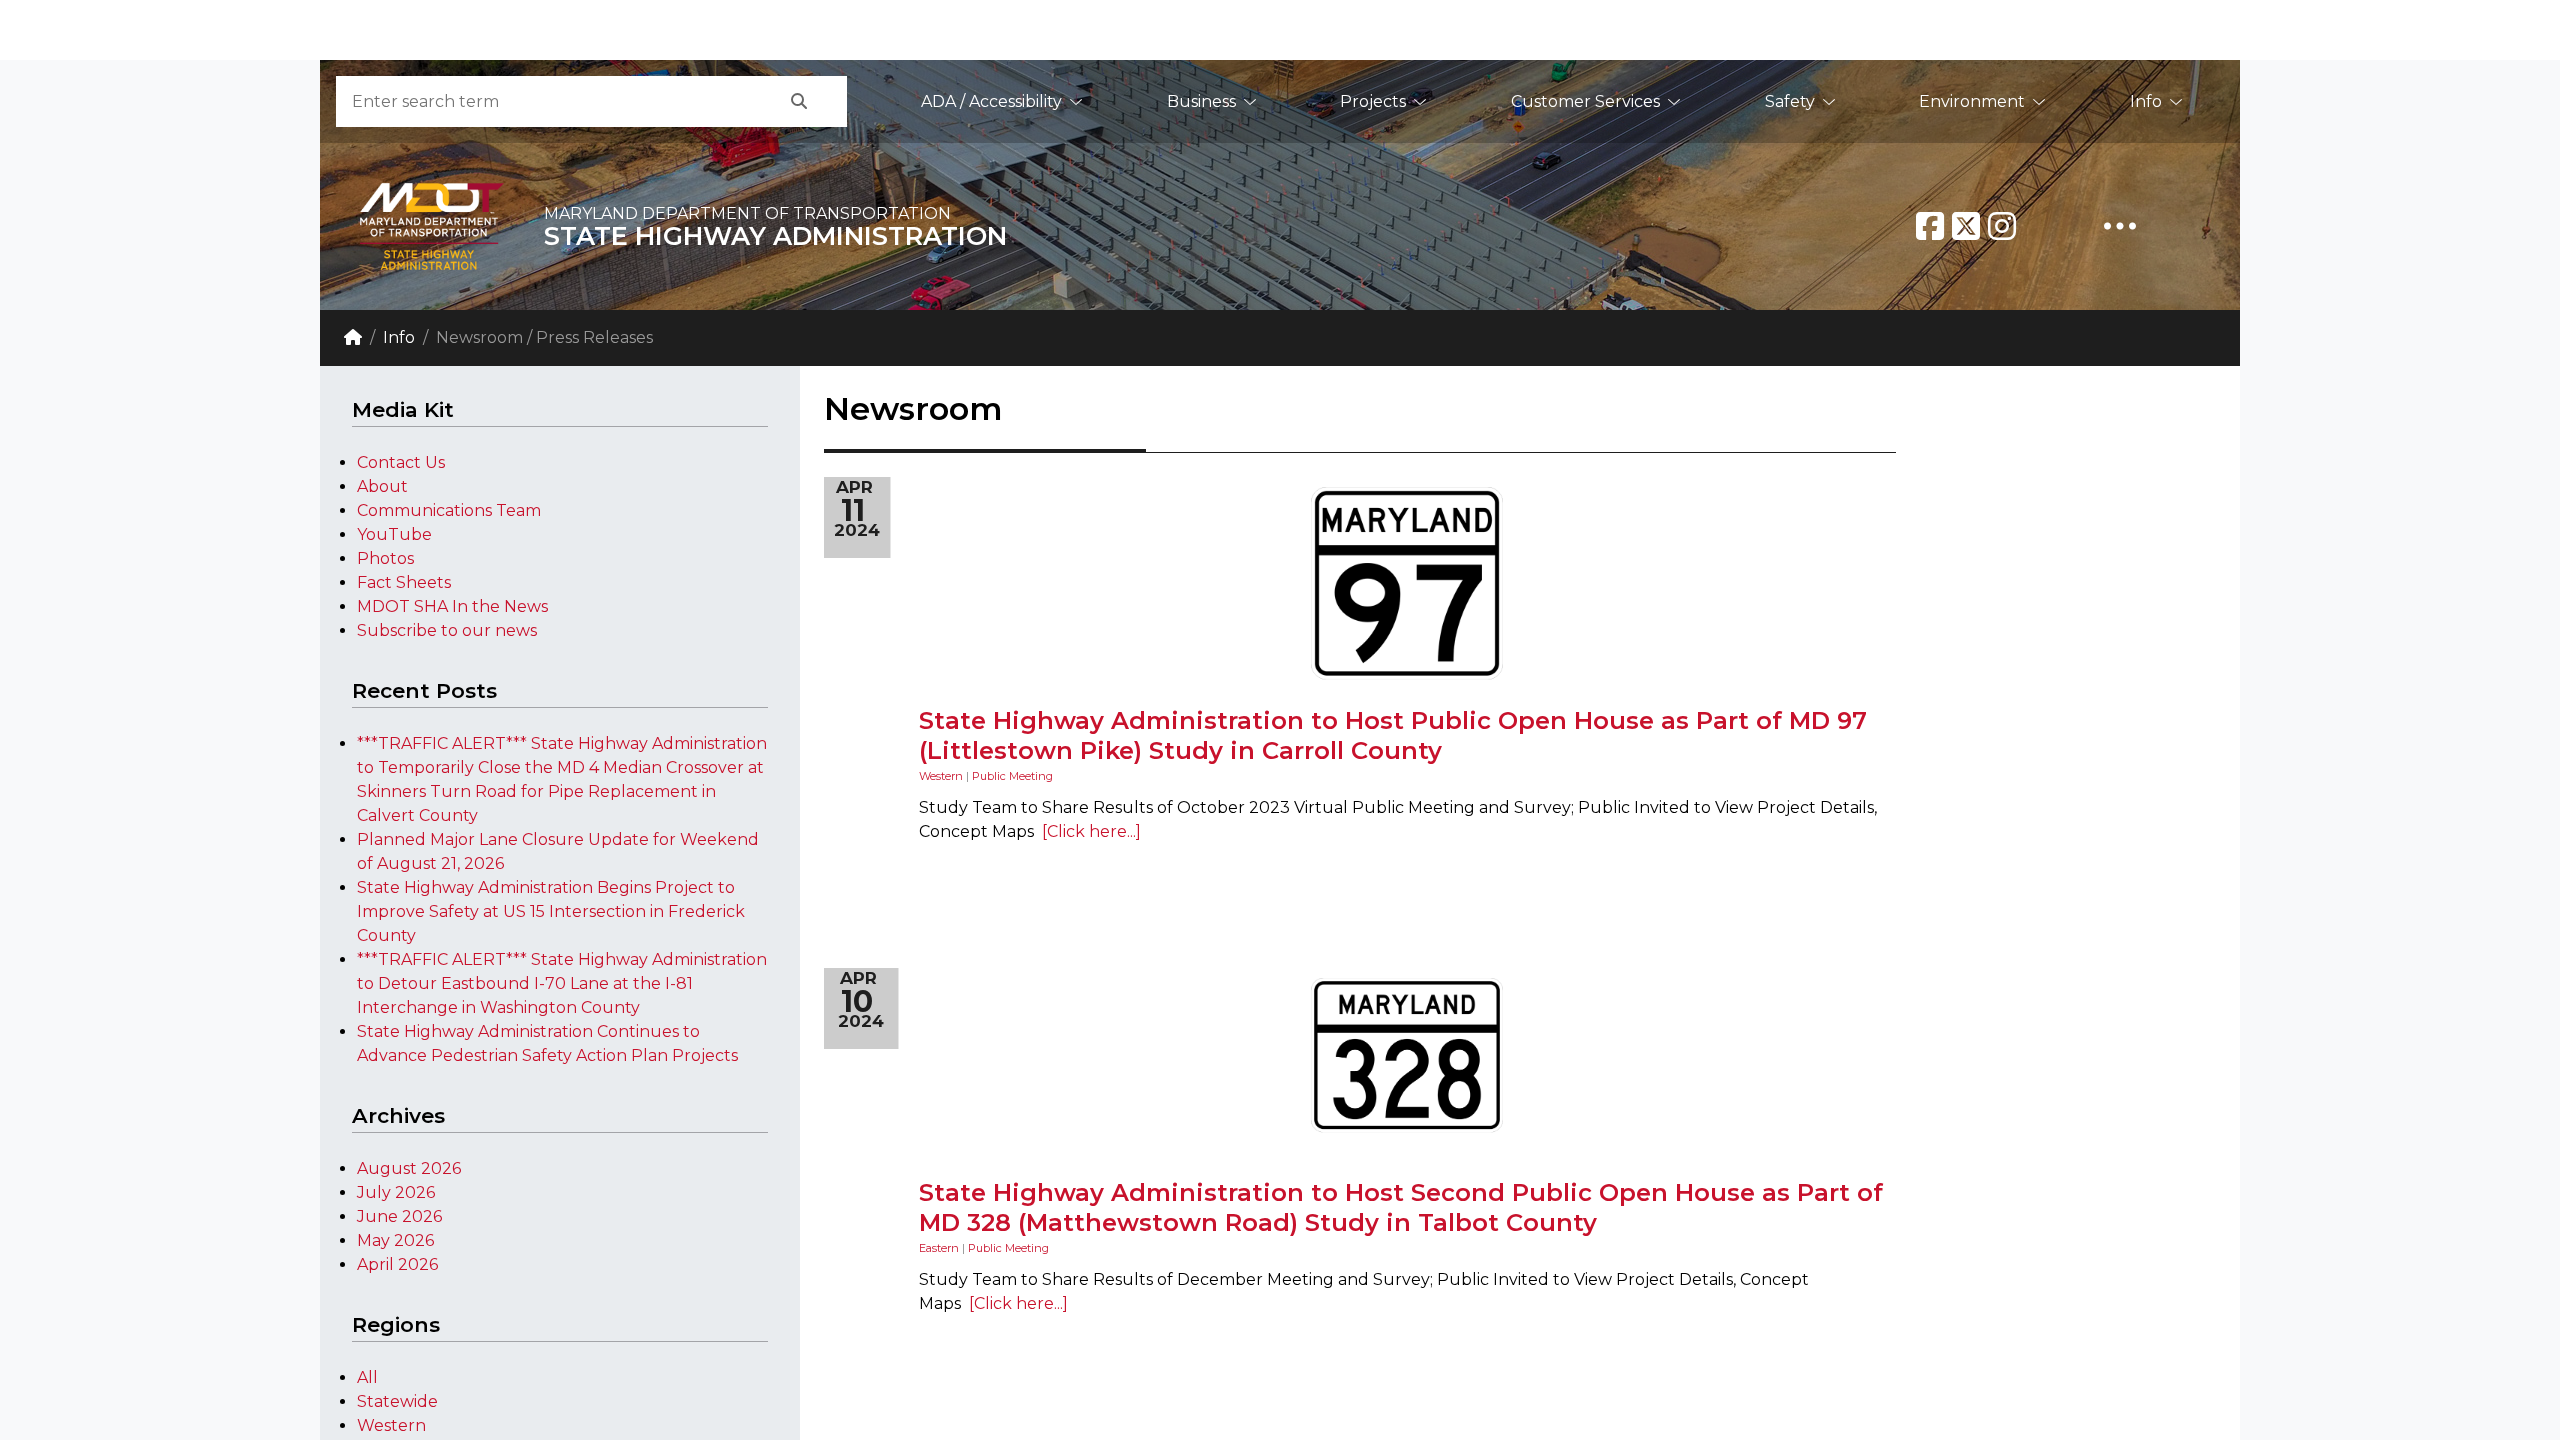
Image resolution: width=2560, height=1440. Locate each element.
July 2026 (396, 1192)
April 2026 (397, 1264)
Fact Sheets (404, 582)
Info (2146, 101)
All (367, 1377)
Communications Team (449, 510)
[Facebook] (1930, 226)
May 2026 (395, 1240)
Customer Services (1585, 101)
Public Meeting (1012, 776)
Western (391, 1425)
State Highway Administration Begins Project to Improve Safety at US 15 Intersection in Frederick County (551, 911)
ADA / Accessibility (991, 101)
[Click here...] (1087, 831)
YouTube (394, 534)
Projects (1373, 101)
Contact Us (401, 462)
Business (1201, 101)
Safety (1790, 101)
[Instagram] (2002, 226)
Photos (385, 558)
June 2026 (399, 1216)
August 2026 (409, 1168)
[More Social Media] (2120, 226)
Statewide (397, 1401)
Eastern (939, 1248)
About (382, 486)
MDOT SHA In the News (452, 606)
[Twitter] (1966, 226)
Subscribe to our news (447, 630)
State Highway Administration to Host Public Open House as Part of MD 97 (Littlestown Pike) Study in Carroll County (1393, 735)
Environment (1972, 101)
